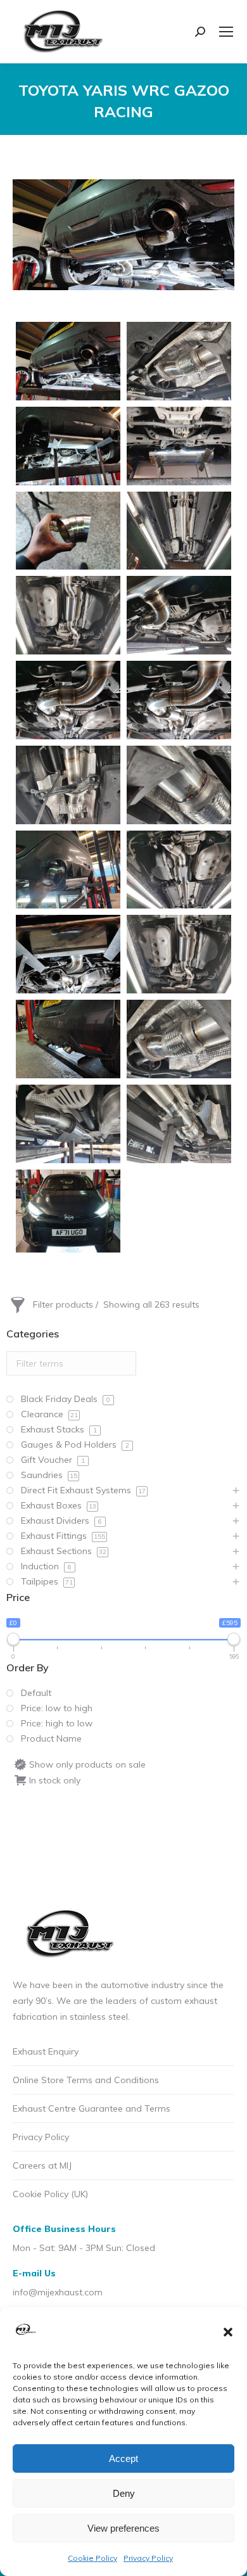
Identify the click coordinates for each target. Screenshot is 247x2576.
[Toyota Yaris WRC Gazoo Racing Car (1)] (179, 785)
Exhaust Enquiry (46, 2051)
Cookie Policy (92, 2558)
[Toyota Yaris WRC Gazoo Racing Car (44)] (179, 1124)
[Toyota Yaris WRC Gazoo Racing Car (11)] (179, 870)
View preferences (123, 2528)
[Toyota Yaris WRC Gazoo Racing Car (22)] (68, 361)
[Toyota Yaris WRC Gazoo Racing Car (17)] (179, 954)
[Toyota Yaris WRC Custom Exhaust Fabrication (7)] (68, 700)
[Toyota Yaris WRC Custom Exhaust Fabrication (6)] (179, 615)
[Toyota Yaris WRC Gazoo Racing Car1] (68, 1211)
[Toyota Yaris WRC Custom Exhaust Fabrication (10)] (68, 785)
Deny (124, 2493)
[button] (228, 2332)
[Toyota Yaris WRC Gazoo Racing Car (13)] (68, 954)
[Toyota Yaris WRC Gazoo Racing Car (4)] (68, 870)
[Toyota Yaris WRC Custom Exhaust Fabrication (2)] (179, 446)
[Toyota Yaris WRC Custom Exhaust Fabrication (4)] (179, 531)
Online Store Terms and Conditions (86, 2080)
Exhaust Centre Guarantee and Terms (92, 2108)
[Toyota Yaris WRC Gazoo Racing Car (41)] (68, 1124)
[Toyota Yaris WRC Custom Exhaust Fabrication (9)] (179, 361)
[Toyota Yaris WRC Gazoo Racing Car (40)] (179, 1039)
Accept (123, 2458)
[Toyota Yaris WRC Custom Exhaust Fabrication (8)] (179, 700)
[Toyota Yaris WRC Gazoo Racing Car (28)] (68, 1039)
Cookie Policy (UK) (50, 2194)
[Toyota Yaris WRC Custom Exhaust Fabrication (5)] (68, 615)
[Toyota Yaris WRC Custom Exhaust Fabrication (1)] (68, 446)
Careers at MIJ (42, 2165)
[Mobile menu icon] (226, 32)
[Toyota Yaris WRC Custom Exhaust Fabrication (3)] (68, 531)
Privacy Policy (148, 2558)
